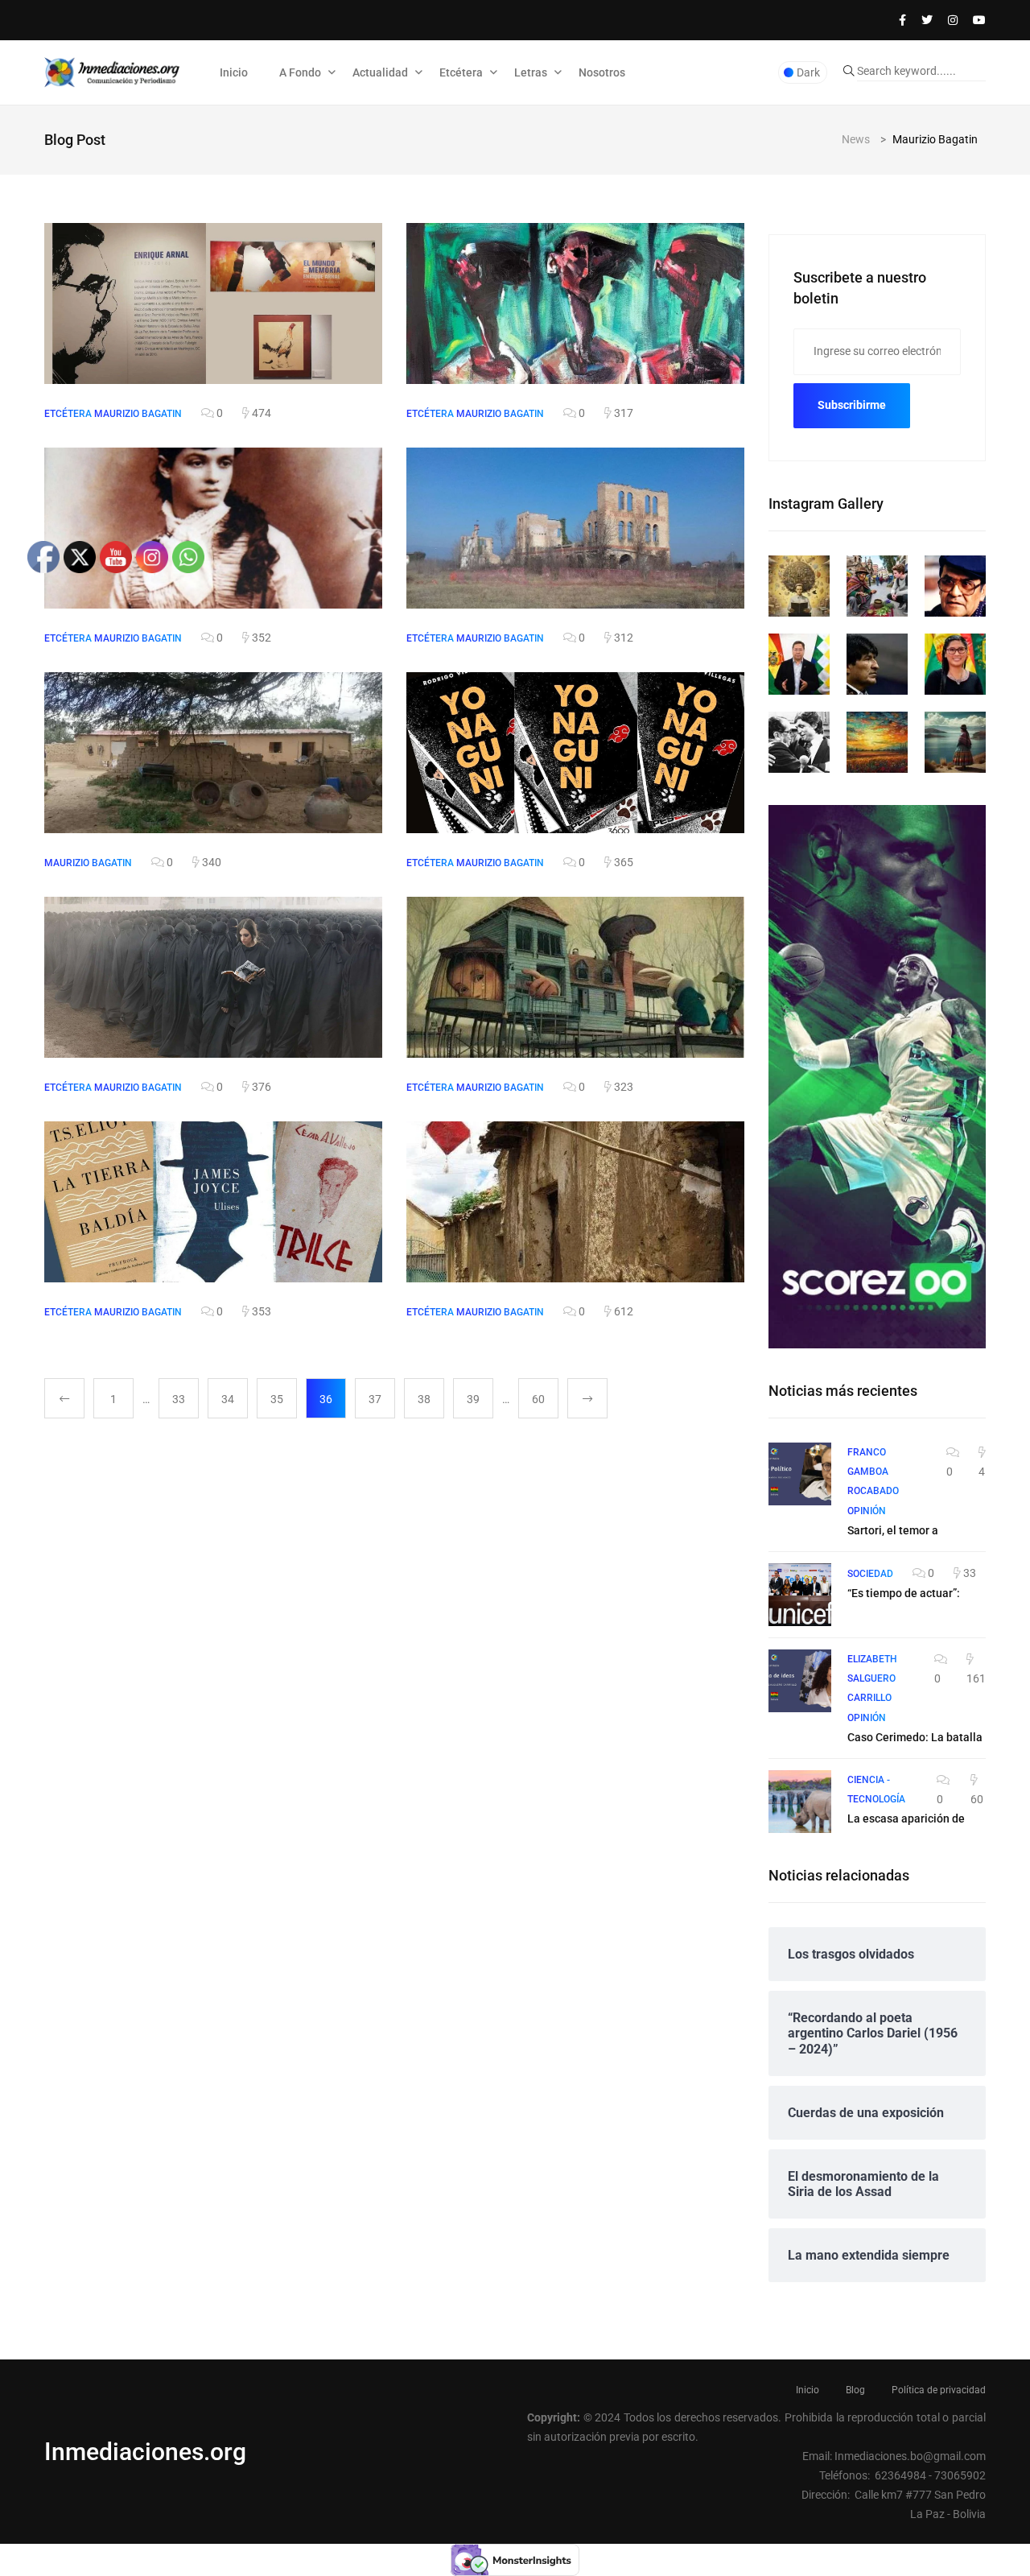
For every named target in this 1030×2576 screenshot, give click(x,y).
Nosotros (602, 72)
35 (277, 1399)
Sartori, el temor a (893, 1530)
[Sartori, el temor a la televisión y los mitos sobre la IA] (800, 1474)
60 (538, 1399)
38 (424, 1399)
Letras (531, 72)
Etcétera (461, 72)
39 (473, 1399)
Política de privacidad (939, 2390)
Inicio (234, 72)
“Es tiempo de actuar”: (904, 1593)
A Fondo (300, 72)
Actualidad (380, 72)
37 (375, 1399)
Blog (855, 2390)
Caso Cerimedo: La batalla (915, 1737)
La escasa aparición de (906, 1818)
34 (228, 1399)
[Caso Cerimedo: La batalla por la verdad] (800, 1681)
